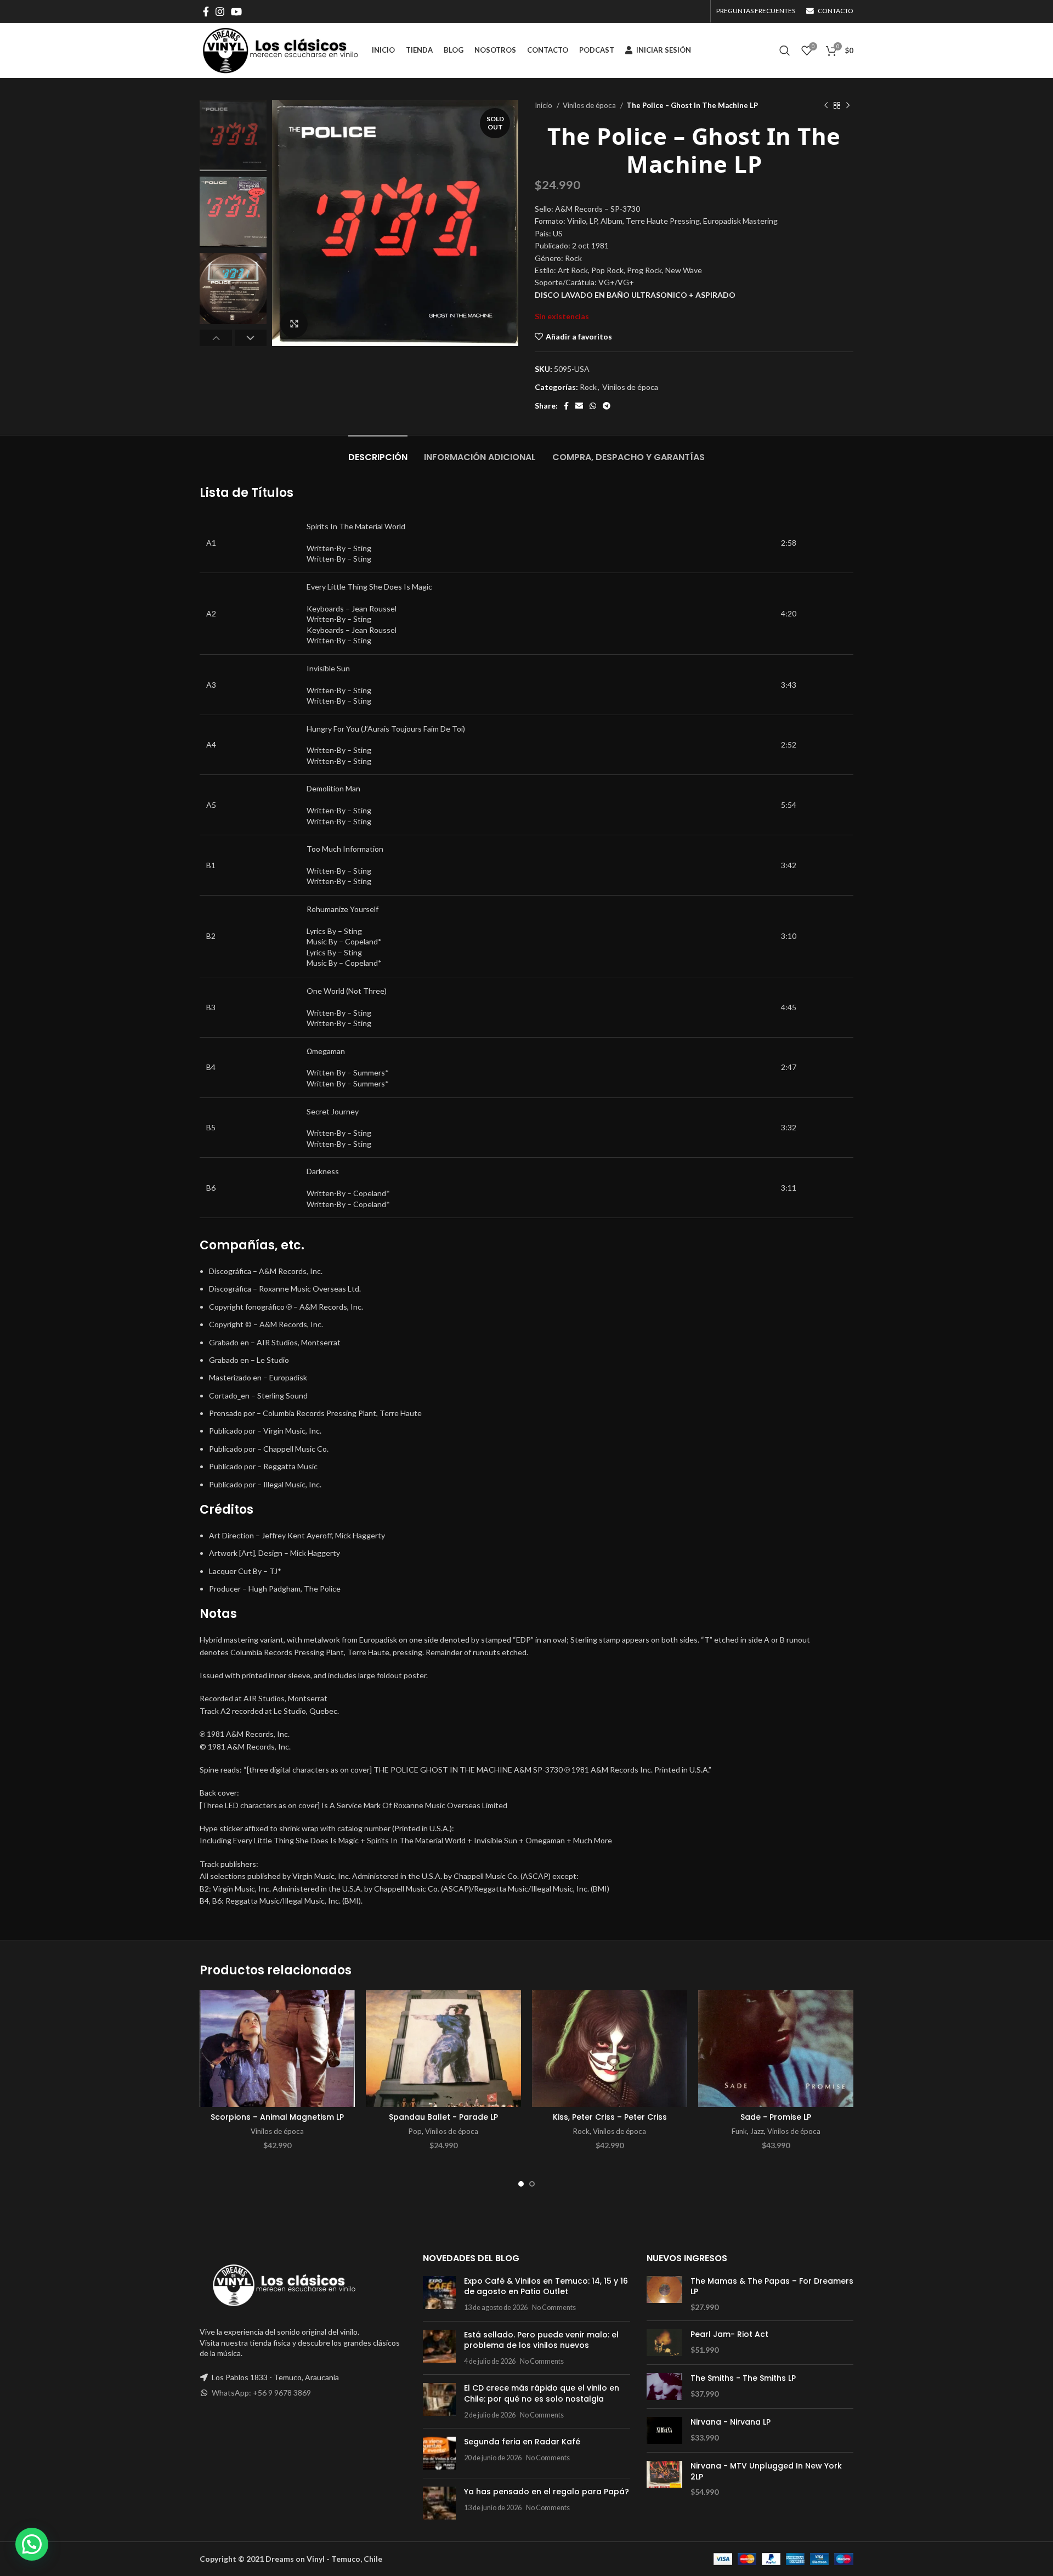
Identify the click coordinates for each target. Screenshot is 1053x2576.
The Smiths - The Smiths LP (743, 2378)
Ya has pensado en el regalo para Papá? (547, 2492)
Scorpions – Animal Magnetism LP (277, 2117)
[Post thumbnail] (439, 2294)
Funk (739, 2131)
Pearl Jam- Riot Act (729, 2334)
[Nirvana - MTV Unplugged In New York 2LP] (664, 2479)
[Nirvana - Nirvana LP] (664, 2430)
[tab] (378, 452)
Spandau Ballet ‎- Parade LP (443, 2117)
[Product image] (277, 2049)
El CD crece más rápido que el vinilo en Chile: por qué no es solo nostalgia (542, 2393)
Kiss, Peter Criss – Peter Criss (610, 2117)
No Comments (554, 2308)
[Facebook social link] (206, 12)
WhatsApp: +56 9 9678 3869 (261, 2393)
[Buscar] (785, 50)
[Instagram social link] (220, 12)
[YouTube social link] (236, 12)
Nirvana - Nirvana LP (731, 2422)
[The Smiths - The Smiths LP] (664, 2387)
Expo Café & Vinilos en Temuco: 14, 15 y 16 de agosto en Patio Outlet (546, 2286)
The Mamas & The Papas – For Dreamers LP (772, 2287)
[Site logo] (280, 50)
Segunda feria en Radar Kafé (522, 2442)
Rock (588, 387)
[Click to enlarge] (294, 324)
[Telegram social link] (607, 406)
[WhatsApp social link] (593, 406)
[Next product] (848, 106)
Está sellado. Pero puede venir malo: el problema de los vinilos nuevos (541, 2340)
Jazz (757, 2131)
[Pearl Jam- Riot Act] (664, 2343)
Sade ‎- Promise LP (776, 2117)
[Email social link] (579, 406)
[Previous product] (826, 106)
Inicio (544, 105)
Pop (415, 2131)
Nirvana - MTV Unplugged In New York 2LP (766, 2472)
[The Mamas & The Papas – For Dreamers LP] (664, 2294)
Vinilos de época (590, 105)
